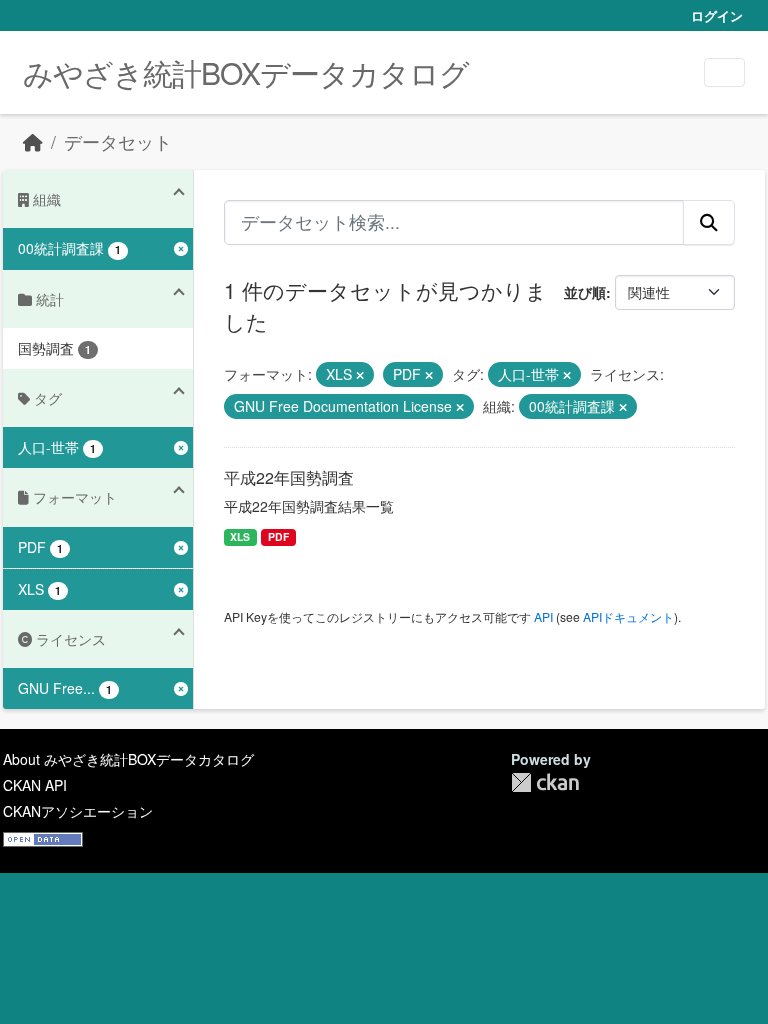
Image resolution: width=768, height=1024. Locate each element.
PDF (278, 536)
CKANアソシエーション (78, 811)
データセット (118, 141)
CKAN (545, 782)
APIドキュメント (628, 616)
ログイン (717, 15)
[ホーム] (33, 141)
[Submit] (709, 222)
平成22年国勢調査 (289, 477)
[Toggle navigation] (724, 72)
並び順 (585, 292)
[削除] (360, 375)
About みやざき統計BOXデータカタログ (128, 759)
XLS (240, 536)
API (543, 616)
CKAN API (35, 785)
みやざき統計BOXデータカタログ (246, 72)
